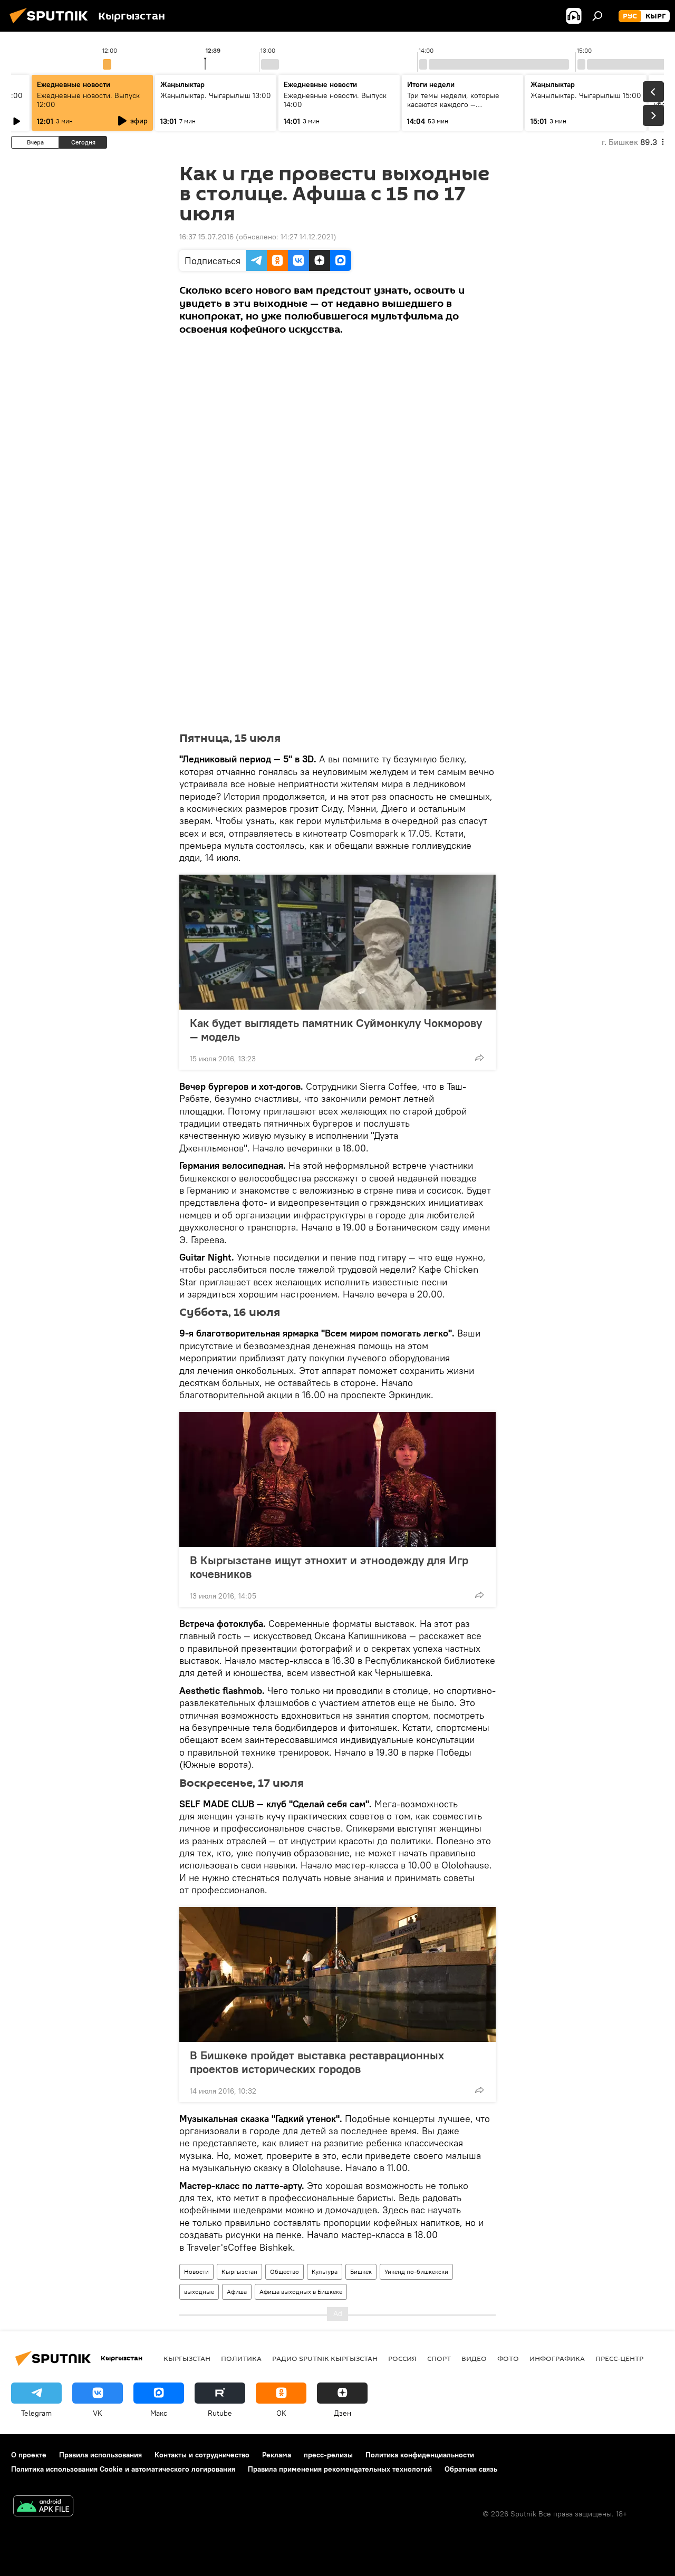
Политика (241, 2358)
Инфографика (557, 2358)
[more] (479, 1058)
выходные (199, 2292)
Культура (325, 2272)
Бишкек (361, 2272)
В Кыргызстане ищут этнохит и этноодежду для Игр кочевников (329, 1567)
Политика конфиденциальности (420, 2455)
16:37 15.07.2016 (206, 237)
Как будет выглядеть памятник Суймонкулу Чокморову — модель (336, 1030)
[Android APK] (43, 2507)
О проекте (29, 2455)
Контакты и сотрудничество (202, 2455)
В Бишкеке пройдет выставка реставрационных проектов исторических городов (317, 2062)
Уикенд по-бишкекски (416, 2272)
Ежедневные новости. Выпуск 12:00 (88, 100)
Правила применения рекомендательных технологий (340, 2469)
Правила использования (100, 2455)
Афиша (237, 2292)
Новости (196, 2272)
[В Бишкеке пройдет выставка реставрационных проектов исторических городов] (337, 1974)
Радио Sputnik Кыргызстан (325, 2358)
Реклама (277, 2455)
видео (474, 2358)
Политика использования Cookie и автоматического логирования (123, 2469)
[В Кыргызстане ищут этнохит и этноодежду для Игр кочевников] (337, 1479)
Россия (402, 2358)
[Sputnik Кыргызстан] (52, 25)
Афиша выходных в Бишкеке (301, 2292)
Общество (285, 2272)
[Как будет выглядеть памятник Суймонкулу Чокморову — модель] (337, 942)
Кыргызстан (239, 2272)
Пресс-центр (619, 2358)
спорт (439, 2358)
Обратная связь (471, 2469)
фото (508, 2358)
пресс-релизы (328, 2455)
